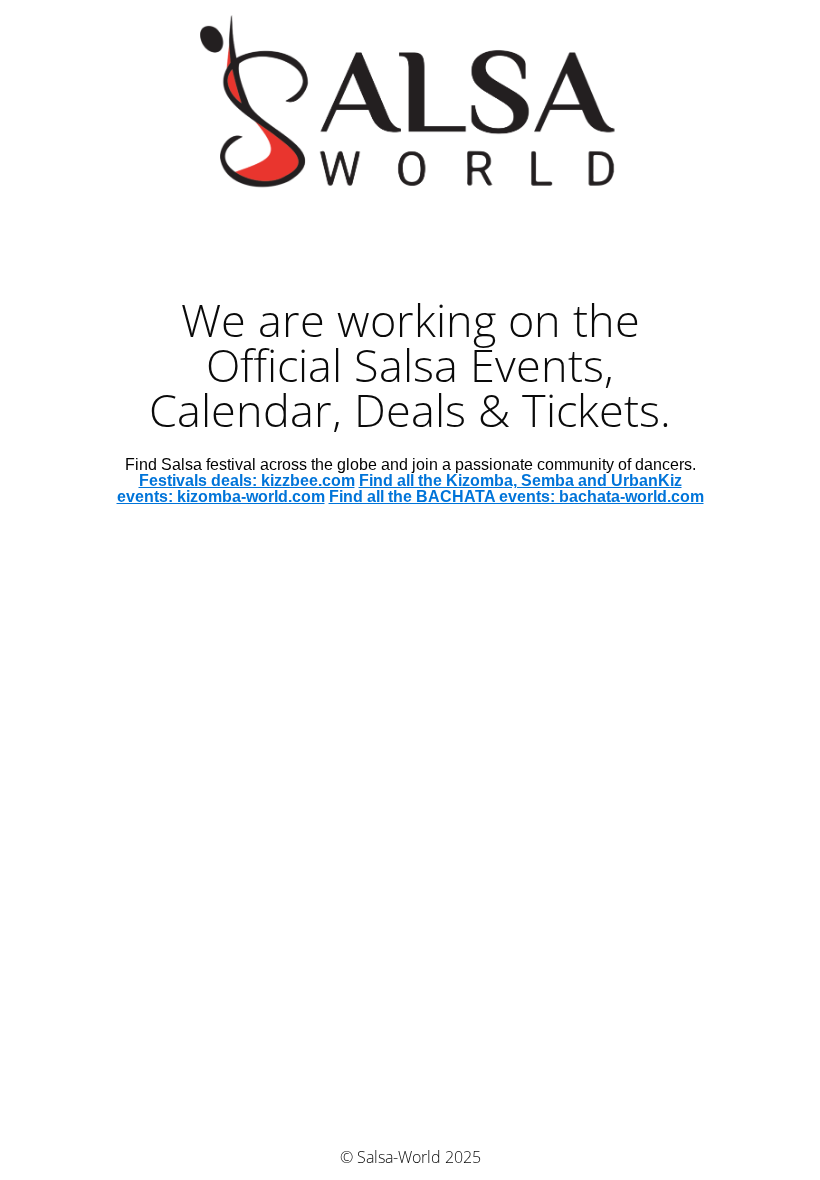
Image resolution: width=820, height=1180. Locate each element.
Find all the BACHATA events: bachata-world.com (516, 496)
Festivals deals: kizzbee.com (247, 480)
